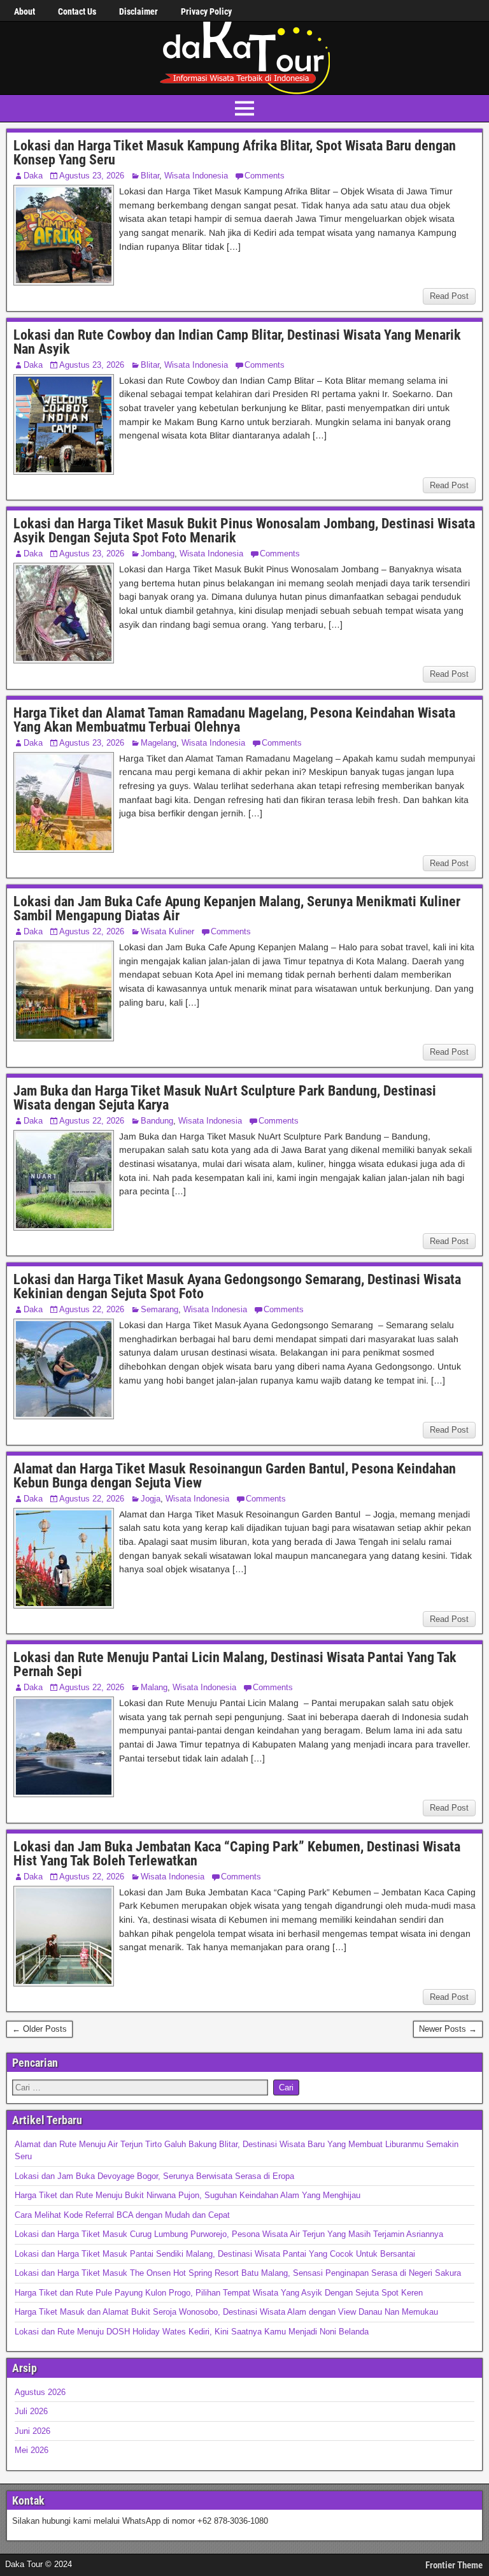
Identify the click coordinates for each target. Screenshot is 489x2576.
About (25, 11)
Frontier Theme (454, 2565)
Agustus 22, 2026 (92, 931)
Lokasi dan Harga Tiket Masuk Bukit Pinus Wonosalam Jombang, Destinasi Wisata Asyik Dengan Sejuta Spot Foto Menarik (244, 531)
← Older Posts (39, 2029)
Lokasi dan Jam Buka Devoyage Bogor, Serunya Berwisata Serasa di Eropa (154, 2176)
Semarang (159, 1309)
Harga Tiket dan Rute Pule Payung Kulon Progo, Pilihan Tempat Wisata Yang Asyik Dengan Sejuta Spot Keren (219, 2293)
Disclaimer (138, 11)
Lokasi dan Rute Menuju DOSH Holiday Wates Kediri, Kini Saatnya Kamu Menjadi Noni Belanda (192, 2332)
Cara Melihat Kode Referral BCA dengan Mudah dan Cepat (122, 2215)
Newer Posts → (448, 2029)
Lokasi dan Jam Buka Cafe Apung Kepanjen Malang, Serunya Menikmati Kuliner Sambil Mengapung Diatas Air (237, 908)
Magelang (159, 743)
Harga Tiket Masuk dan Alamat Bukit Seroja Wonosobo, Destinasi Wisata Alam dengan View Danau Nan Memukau (226, 2312)
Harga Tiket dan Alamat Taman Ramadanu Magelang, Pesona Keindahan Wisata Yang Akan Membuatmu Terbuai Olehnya (234, 720)
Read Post (449, 296)
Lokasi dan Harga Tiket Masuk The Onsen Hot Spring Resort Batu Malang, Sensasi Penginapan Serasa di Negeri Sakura (238, 2273)
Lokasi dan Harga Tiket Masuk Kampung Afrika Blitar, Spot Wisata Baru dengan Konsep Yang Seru (235, 153)
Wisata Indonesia (196, 176)
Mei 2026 (32, 2450)
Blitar (150, 176)
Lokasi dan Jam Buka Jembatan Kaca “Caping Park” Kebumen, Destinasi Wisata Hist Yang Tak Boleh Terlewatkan (237, 1854)
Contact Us (77, 11)
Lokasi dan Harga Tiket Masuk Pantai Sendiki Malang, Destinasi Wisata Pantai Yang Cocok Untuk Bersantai (215, 2254)
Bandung (157, 1121)
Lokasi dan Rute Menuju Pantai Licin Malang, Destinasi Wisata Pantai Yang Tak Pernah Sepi (235, 1664)
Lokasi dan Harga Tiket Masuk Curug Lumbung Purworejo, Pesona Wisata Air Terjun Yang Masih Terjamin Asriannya (229, 2234)
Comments (265, 176)
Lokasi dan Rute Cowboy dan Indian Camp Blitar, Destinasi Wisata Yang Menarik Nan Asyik (237, 342)
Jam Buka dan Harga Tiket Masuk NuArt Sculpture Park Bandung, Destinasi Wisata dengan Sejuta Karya (225, 1098)
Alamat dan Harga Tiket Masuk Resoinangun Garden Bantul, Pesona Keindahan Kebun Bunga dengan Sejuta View (235, 1476)
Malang (154, 1687)
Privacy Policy (206, 11)
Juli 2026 (31, 2411)
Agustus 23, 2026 (92, 176)
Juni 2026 (32, 2431)
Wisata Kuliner (167, 931)
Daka (33, 176)
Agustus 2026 (40, 2392)
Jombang (158, 554)
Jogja (151, 1499)
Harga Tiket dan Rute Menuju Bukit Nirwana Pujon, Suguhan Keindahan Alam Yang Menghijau (188, 2195)
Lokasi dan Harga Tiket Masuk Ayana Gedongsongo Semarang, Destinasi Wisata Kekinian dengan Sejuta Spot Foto (237, 1286)
